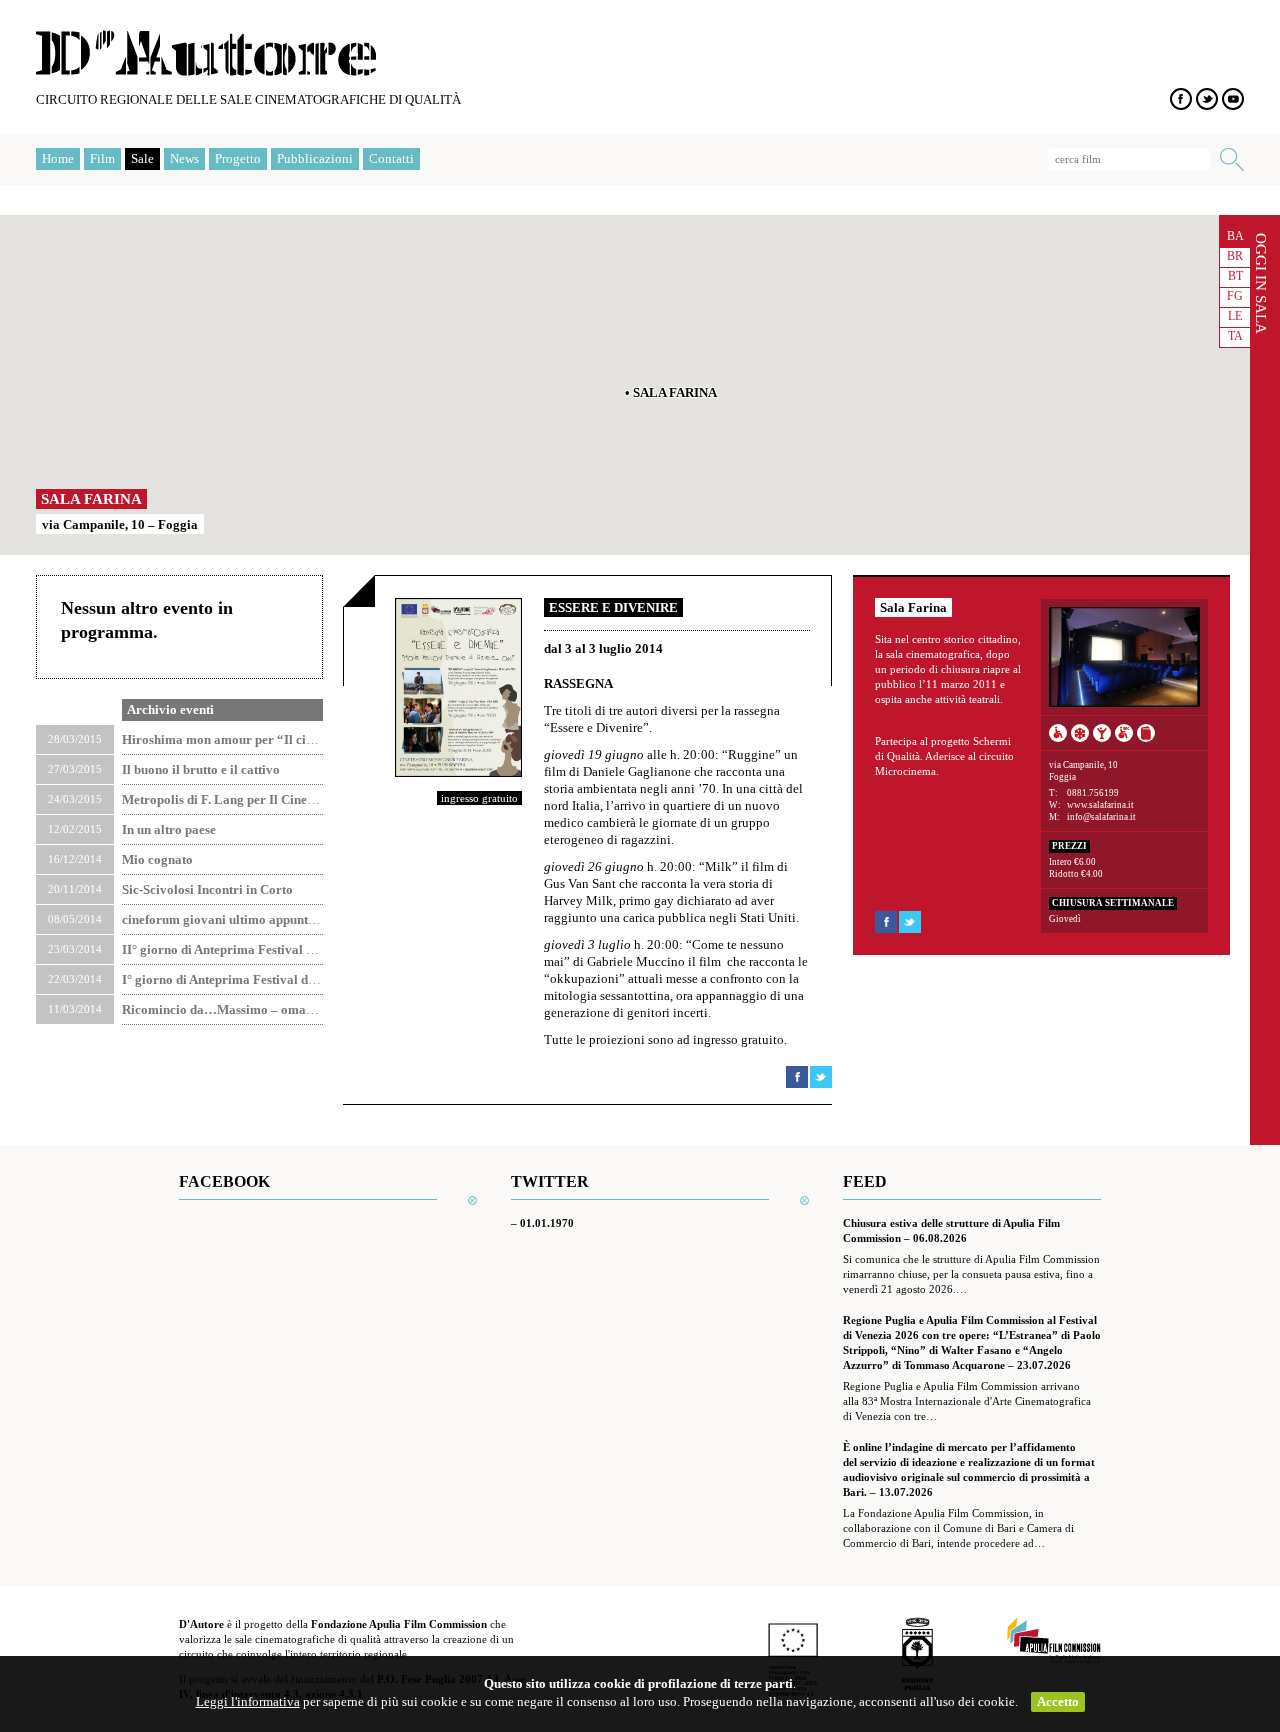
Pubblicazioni (315, 158)
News (184, 158)
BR (1235, 256)
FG (1235, 296)
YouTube (1233, 99)
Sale (142, 158)
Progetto (238, 158)
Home (58, 158)
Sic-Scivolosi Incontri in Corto (207, 889)
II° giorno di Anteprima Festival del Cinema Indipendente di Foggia (312, 949)
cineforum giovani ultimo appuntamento (236, 919)
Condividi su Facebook (797, 1077)
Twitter (1207, 99)
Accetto (1058, 1701)
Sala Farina (91, 499)
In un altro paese (169, 829)
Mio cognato (157, 859)
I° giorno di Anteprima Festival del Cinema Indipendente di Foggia (310, 979)
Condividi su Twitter (821, 1077)
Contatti (391, 158)
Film (102, 158)
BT (1235, 276)
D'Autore (206, 53)
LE (1235, 316)
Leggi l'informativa (248, 1701)
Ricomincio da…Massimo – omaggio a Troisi (250, 1009)
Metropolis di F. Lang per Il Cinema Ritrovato (252, 799)
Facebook (1181, 99)
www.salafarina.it (1100, 805)
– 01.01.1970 (542, 1223)
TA (1235, 336)
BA (1235, 236)
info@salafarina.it (1101, 817)
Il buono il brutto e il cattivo (201, 769)
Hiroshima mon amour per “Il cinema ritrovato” (260, 739)
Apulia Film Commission (1054, 1642)
